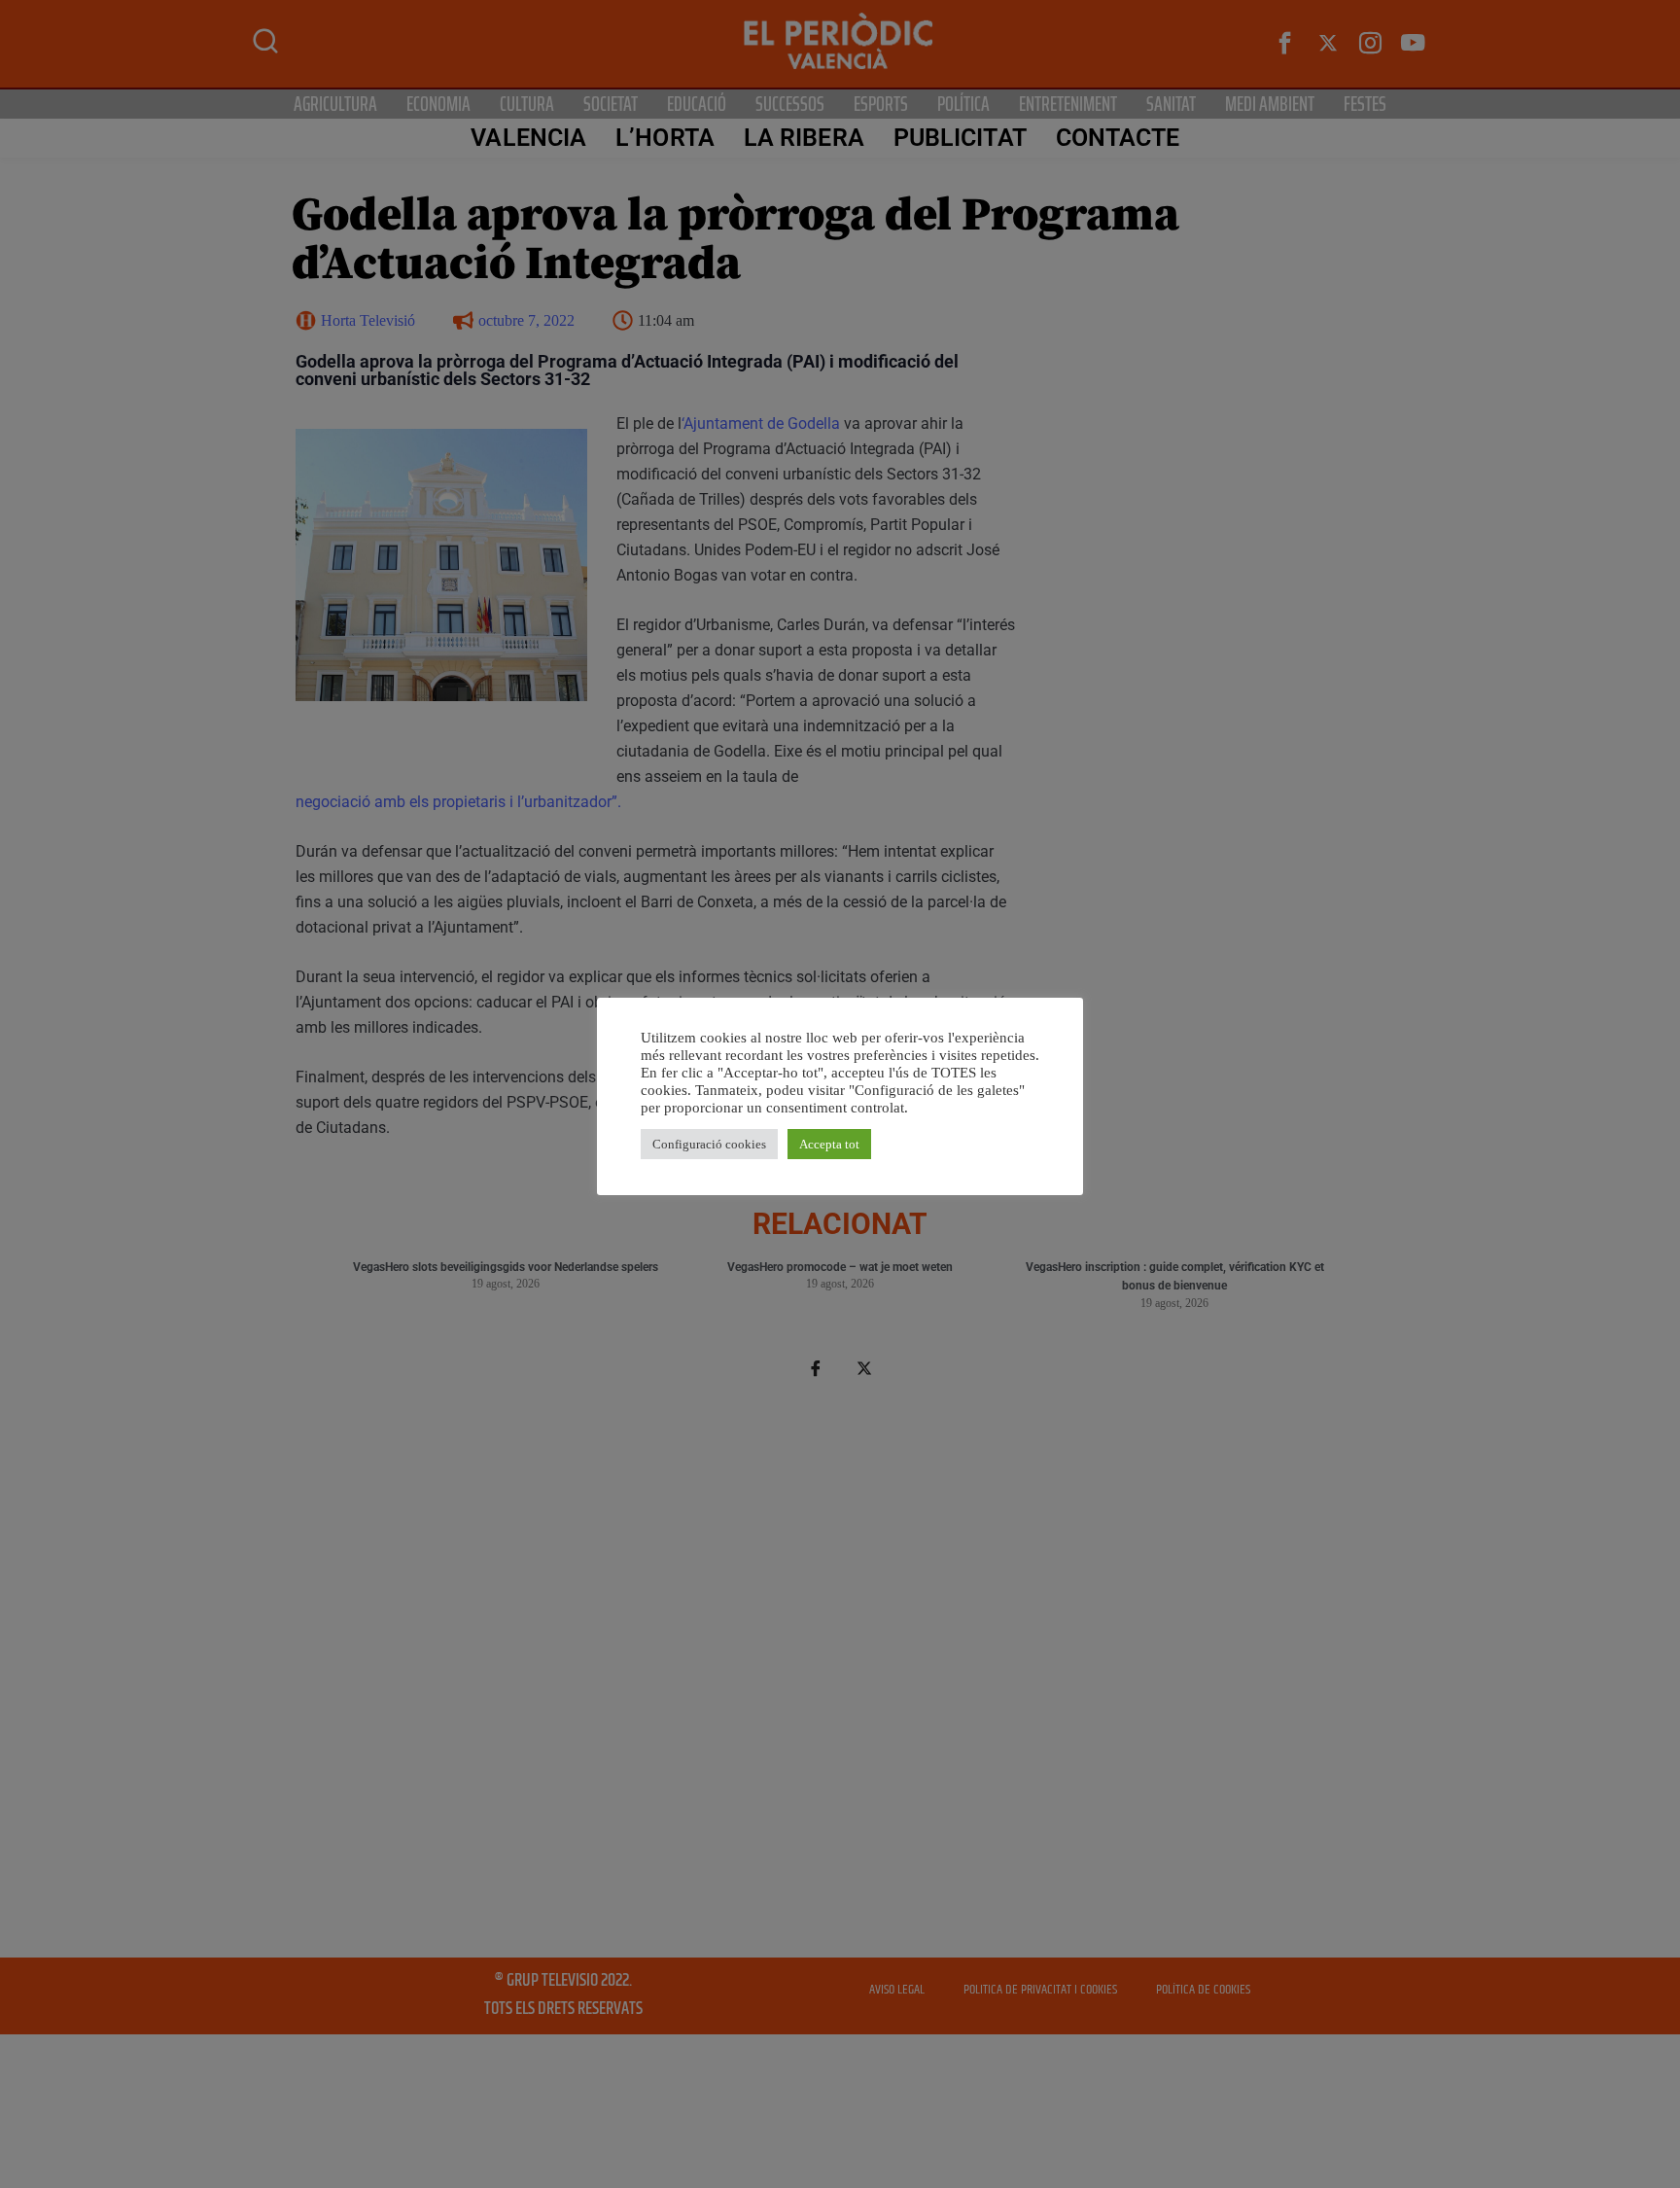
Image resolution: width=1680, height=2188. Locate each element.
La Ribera (804, 138)
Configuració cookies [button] (709, 1144)
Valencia (528, 138)
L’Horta (665, 138)
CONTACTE (1118, 138)
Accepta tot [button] (829, 1144)
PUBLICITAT (960, 138)
